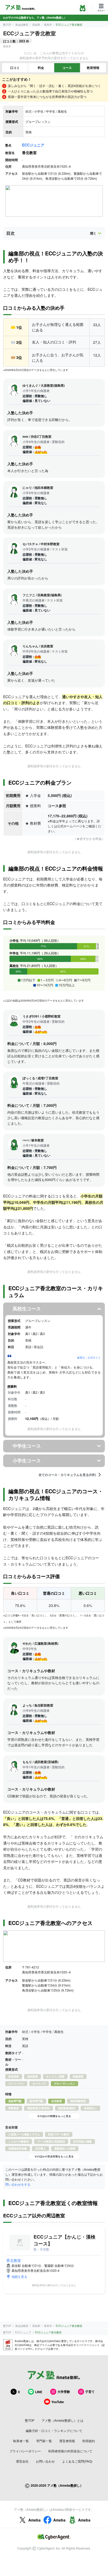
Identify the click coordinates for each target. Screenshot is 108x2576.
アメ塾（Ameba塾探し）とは (63, 2420)
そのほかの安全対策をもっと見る (54, 2156)
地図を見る (19, 2276)
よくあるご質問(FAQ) (77, 2461)
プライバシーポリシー (25, 2451)
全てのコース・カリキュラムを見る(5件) (67, 1475)
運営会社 (22, 2461)
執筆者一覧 (21, 2441)
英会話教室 (22, 25)
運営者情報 (67, 2441)
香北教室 (14, 2260)
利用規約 (89, 2441)
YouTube (58, 2402)
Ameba (34, 2520)
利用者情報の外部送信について (70, 2451)
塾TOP (7, 25)
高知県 (36, 25)
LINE (39, 2392)
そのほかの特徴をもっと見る (54, 2116)
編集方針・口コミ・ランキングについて (54, 2430)
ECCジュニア (33, 145)
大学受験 (64, 2392)
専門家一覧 (44, 2441)
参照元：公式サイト (89, 1358)
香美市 (48, 25)
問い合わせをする (18, 2184)
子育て (90, 2392)
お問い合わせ (45, 2461)
